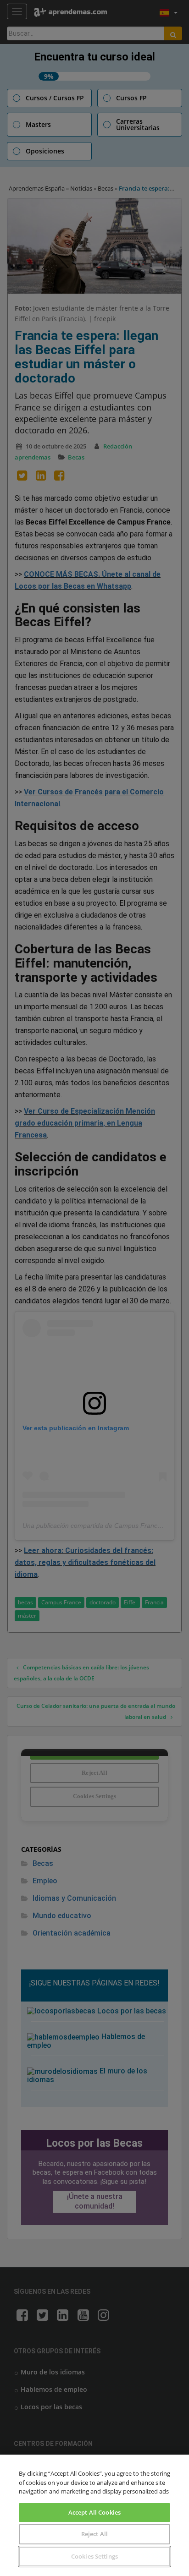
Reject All (94, 2534)
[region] (94, 2515)
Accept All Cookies (94, 2512)
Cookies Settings (94, 2556)
